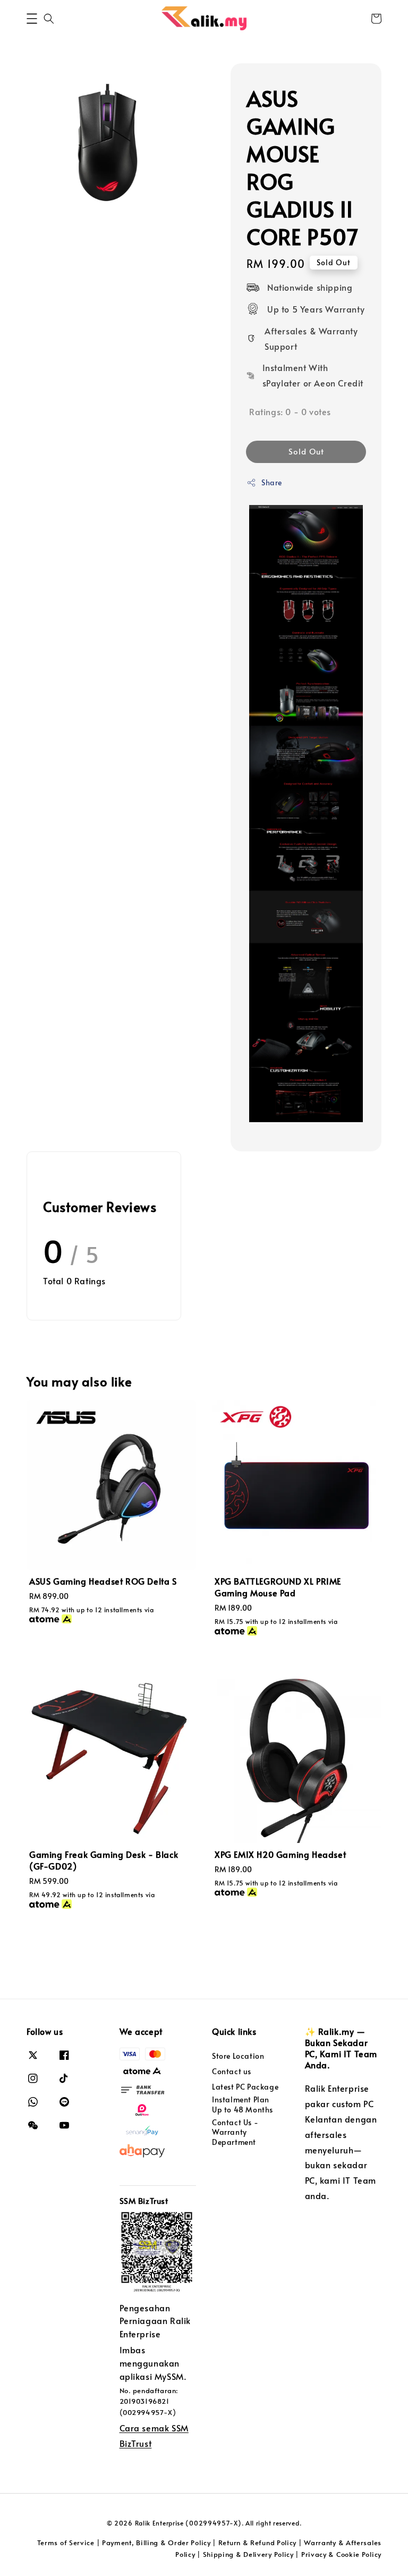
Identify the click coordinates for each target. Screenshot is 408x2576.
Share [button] (272, 482)
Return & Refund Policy (257, 2543)
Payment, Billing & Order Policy (156, 2543)
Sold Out (306, 451)
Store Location (238, 2056)
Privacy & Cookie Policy (341, 2554)
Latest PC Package (245, 2087)
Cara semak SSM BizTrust (154, 2435)
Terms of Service (66, 2543)
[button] (32, 19)
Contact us (232, 2071)
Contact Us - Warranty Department (235, 2132)
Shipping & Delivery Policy (248, 2554)
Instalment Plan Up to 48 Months (243, 2104)
